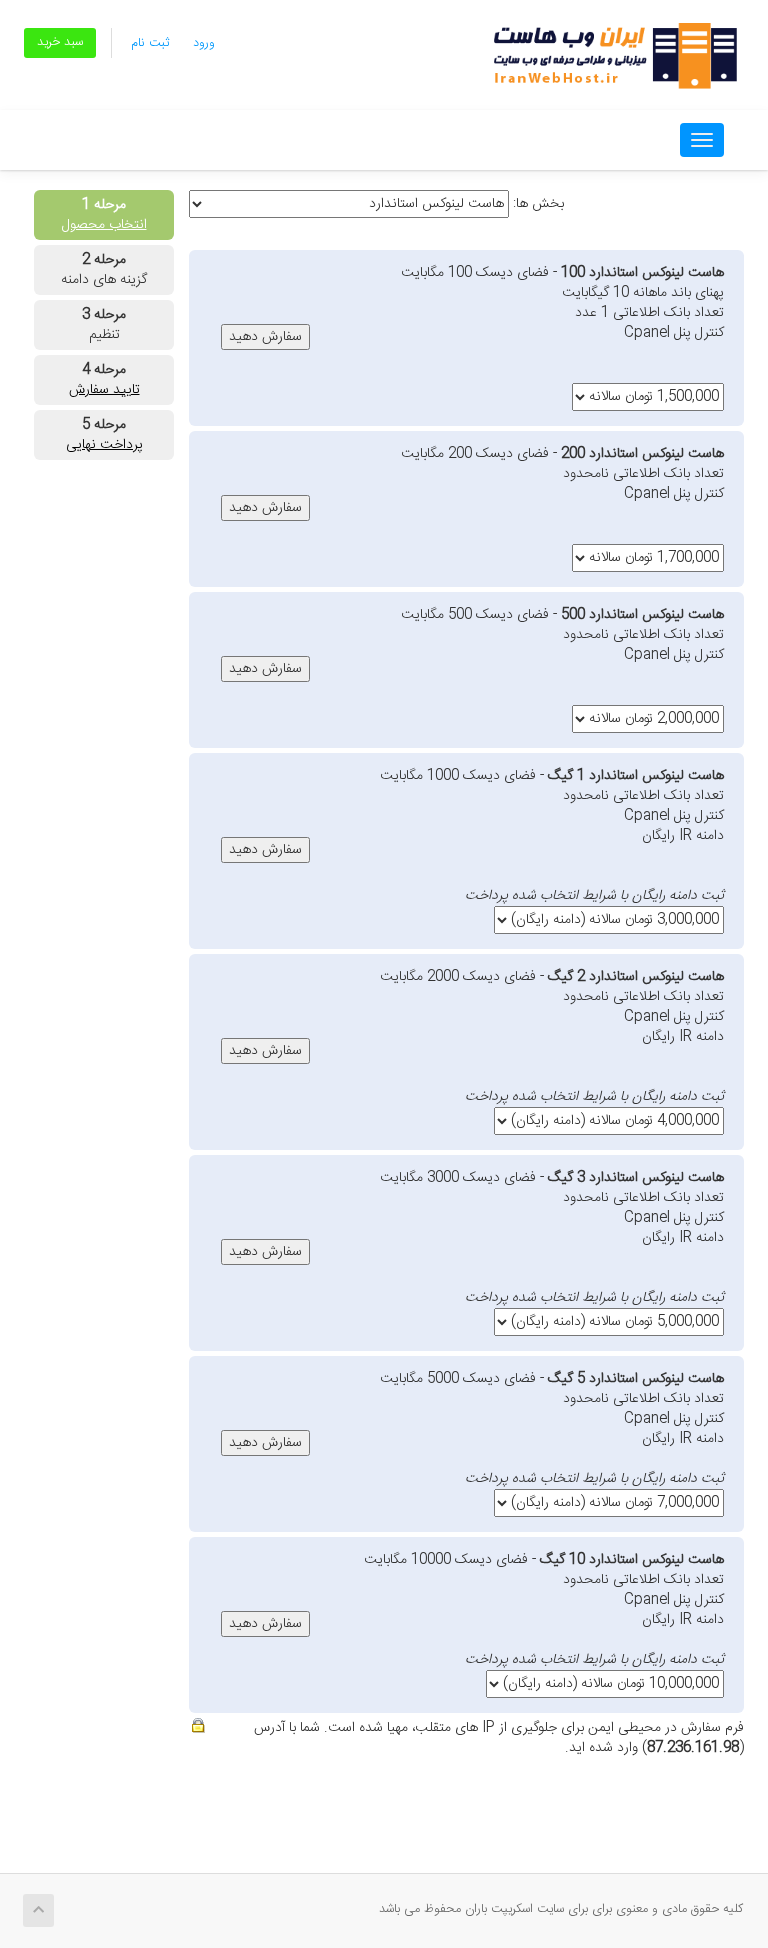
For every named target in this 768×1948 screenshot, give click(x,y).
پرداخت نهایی (104, 445)
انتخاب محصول (104, 225)
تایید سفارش (104, 390)
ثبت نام (150, 43)
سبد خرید (60, 42)
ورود (204, 43)
